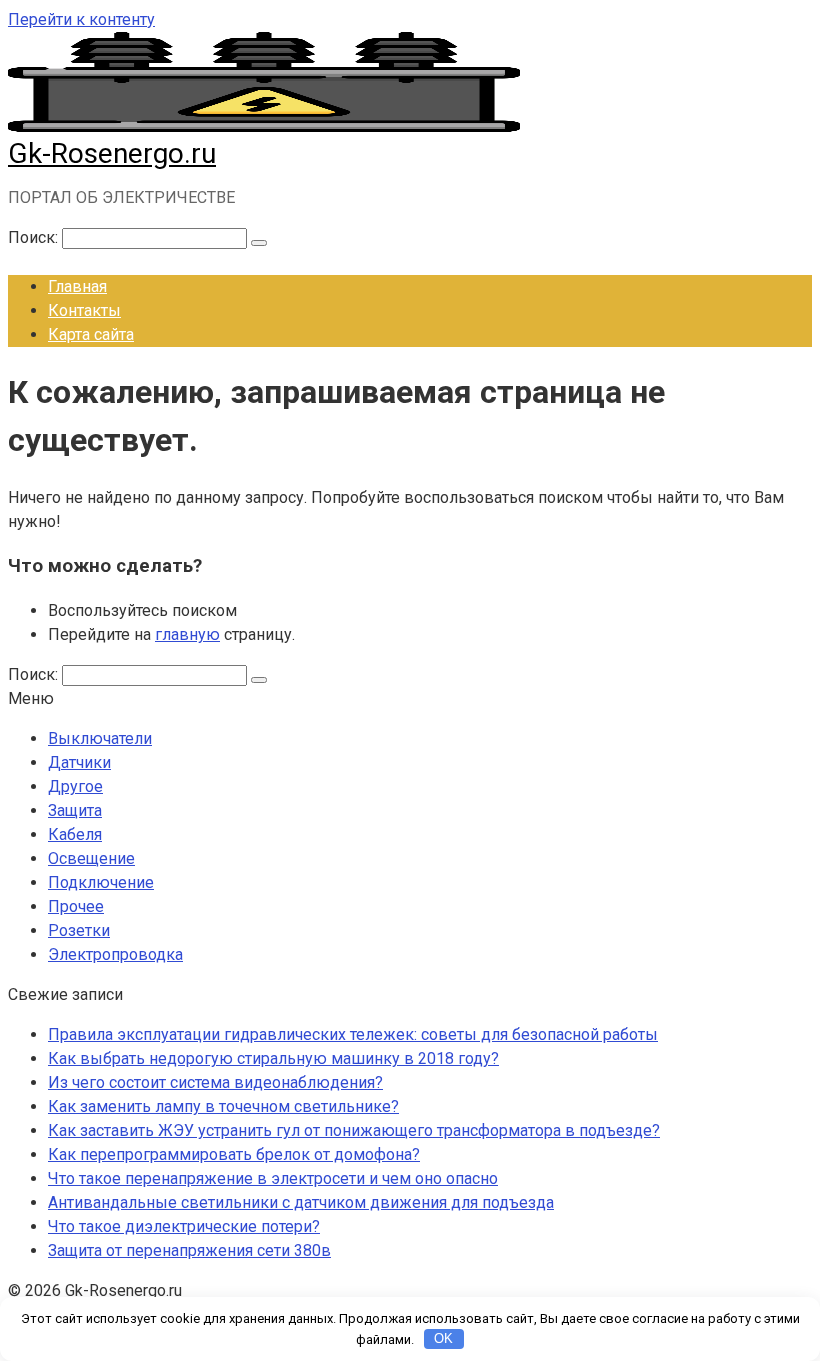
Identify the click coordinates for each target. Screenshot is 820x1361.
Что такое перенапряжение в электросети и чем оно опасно (273, 1178)
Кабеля (75, 834)
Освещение (91, 858)
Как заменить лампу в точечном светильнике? (223, 1106)
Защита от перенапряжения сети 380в (189, 1250)
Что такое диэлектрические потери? (184, 1226)
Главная (77, 286)
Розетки (79, 930)
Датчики (79, 762)
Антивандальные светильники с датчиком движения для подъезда (301, 1202)
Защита (75, 810)
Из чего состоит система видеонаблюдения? (215, 1082)
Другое (75, 786)
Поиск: (35, 237)
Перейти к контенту (81, 19)
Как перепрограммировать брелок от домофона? (234, 1154)
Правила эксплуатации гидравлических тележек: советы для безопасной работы (353, 1034)
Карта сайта (91, 334)
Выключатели (100, 738)
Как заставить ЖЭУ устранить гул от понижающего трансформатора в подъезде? (354, 1130)
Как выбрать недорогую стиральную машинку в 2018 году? (273, 1058)
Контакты (84, 310)
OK (443, 1338)
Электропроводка (115, 954)
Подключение (101, 882)
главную (187, 634)
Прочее (76, 906)
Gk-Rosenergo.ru (112, 153)
